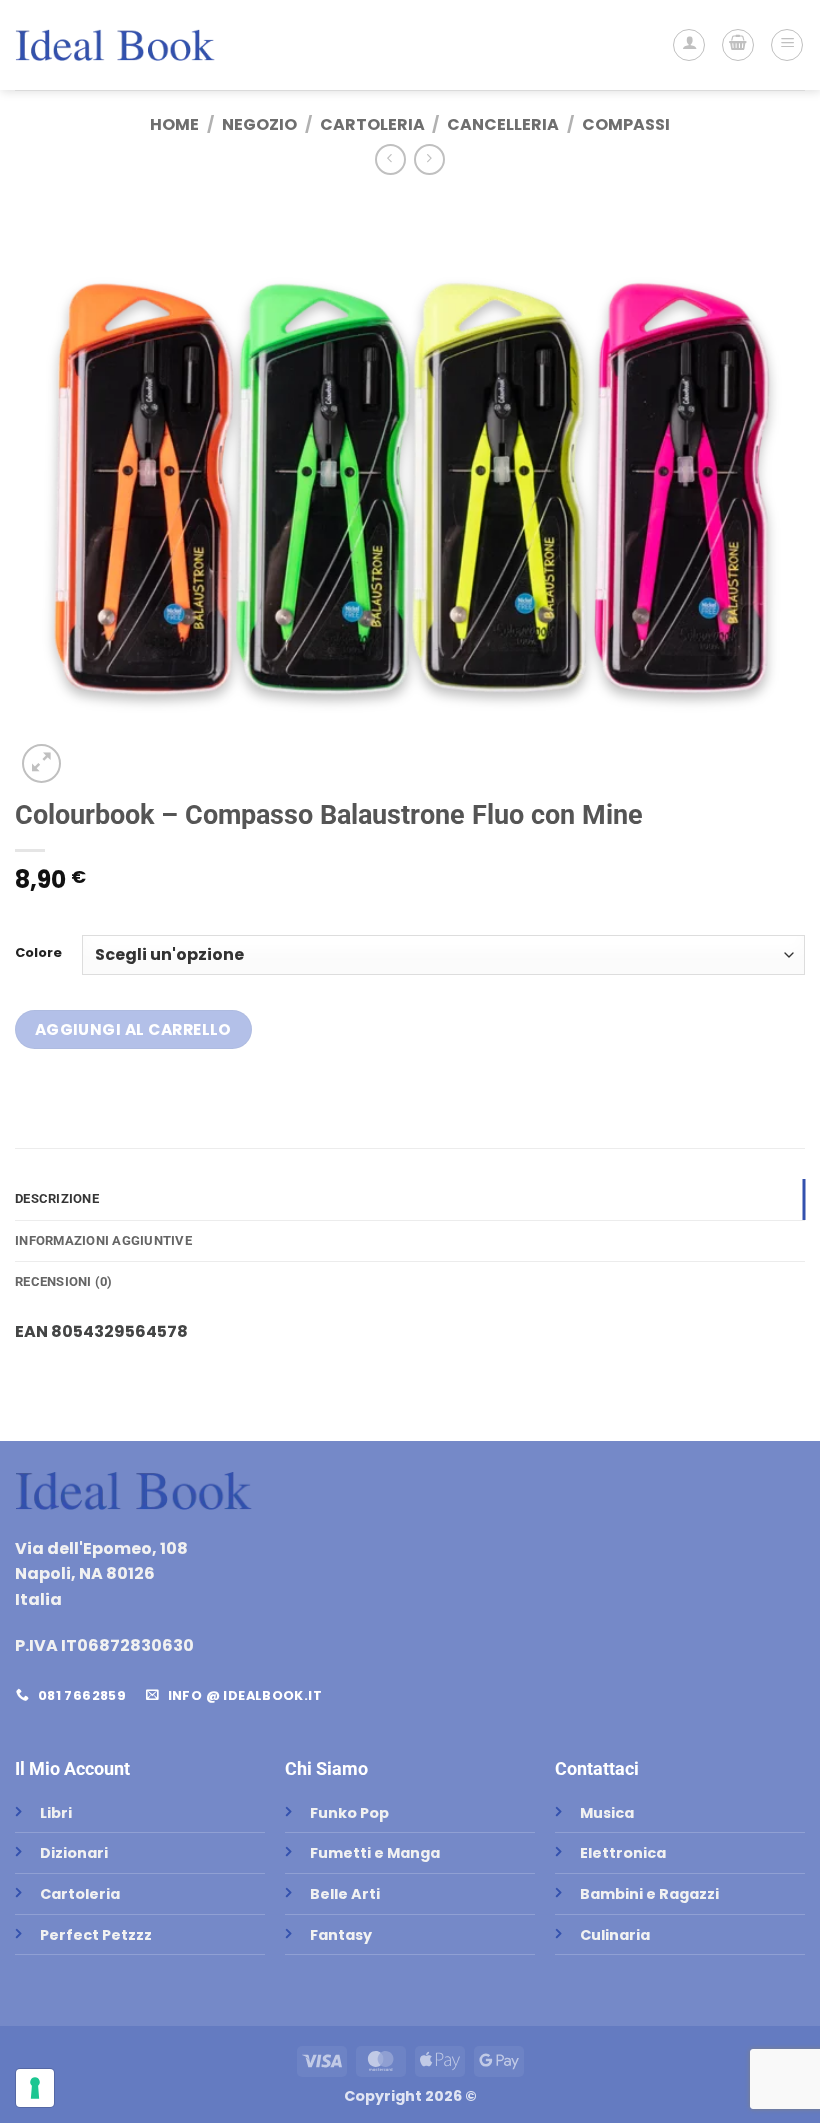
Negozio (259, 124)
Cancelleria (503, 124)
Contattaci (597, 1768)
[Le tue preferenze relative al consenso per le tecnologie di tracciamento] (35, 2088)
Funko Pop (349, 1813)
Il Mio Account (72, 1768)
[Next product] (390, 159)
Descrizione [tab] (57, 1198)
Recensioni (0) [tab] (64, 1281)
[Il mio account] (689, 45)
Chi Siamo (326, 1768)
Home (174, 124)
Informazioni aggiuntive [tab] (103, 1240)
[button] (738, 45)
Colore (38, 953)
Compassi (626, 124)
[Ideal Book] (115, 45)
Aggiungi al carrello (133, 1029)
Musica (607, 1813)
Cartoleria (372, 124)
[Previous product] (429, 159)
